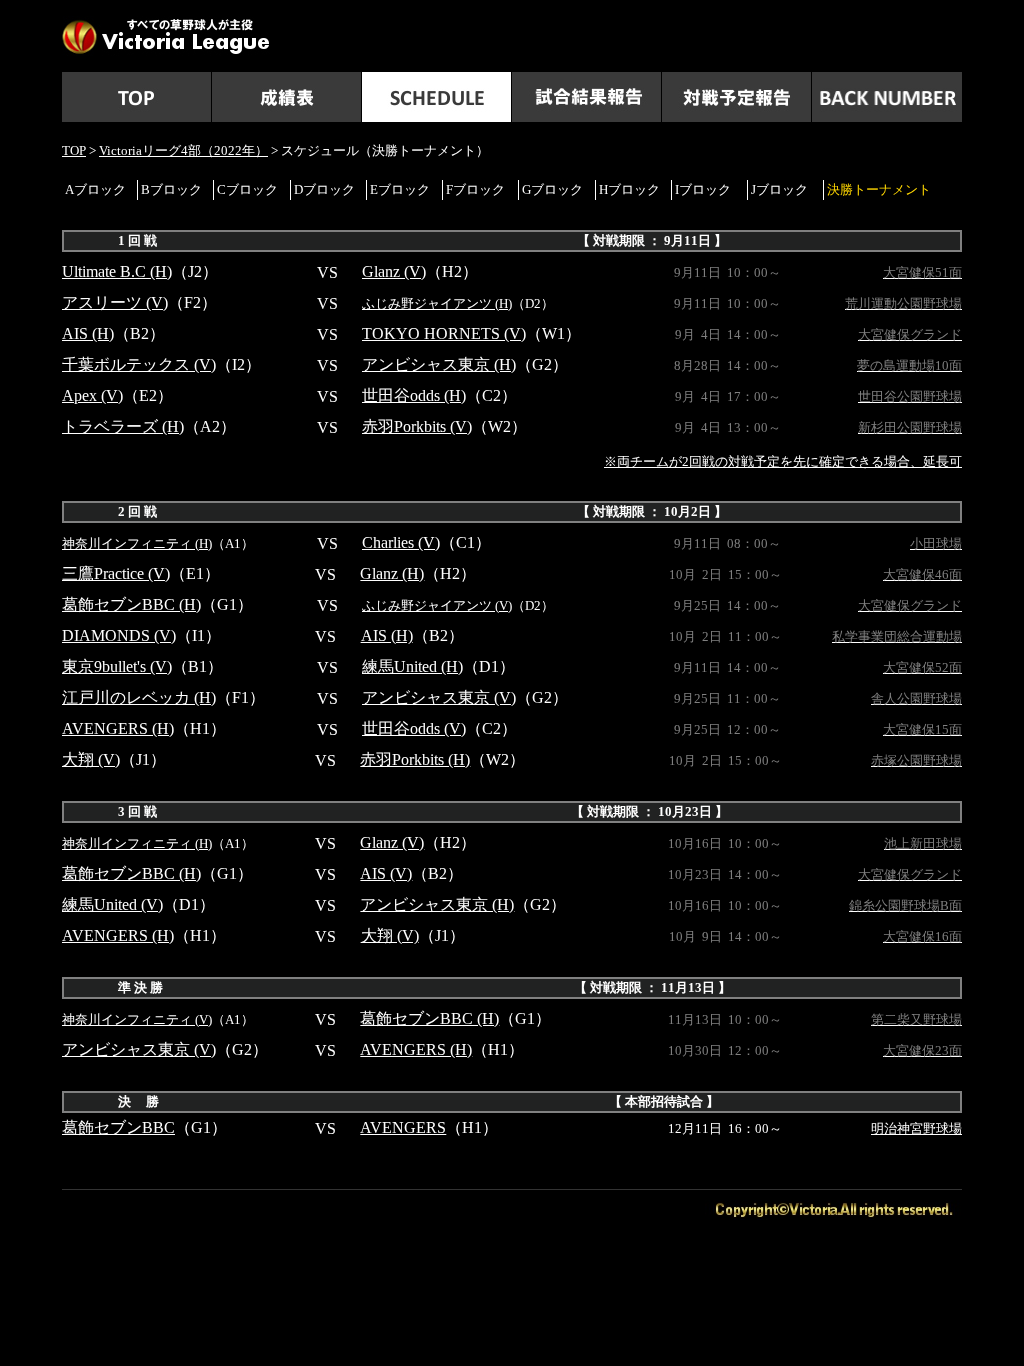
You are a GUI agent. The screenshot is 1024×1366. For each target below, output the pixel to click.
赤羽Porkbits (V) (417, 426)
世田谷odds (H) (414, 395)
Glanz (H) (392, 573)
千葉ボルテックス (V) (139, 364)
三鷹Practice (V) (116, 573)
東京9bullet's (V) (117, 666)
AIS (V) (386, 873)
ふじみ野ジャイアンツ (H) (437, 303)
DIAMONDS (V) (119, 635)
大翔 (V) (91, 759)
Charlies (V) (401, 542)
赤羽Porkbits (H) (415, 759)
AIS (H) (88, 333)
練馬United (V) (112, 904)
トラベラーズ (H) (123, 426)
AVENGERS (403, 1127)
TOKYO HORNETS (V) (444, 333)
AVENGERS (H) (118, 728)
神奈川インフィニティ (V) (137, 1019)
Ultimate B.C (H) (117, 271)
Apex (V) (92, 395)
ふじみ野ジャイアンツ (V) (437, 605)
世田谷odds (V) (414, 728)
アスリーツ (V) (115, 302)
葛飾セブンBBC (118, 1127)
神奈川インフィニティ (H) (137, 543)
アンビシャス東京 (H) (439, 364)
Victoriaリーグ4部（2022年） (183, 150)
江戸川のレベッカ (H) (139, 697)
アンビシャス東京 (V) (439, 697)
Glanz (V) (394, 271)
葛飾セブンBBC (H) (131, 604)
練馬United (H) (412, 666)
